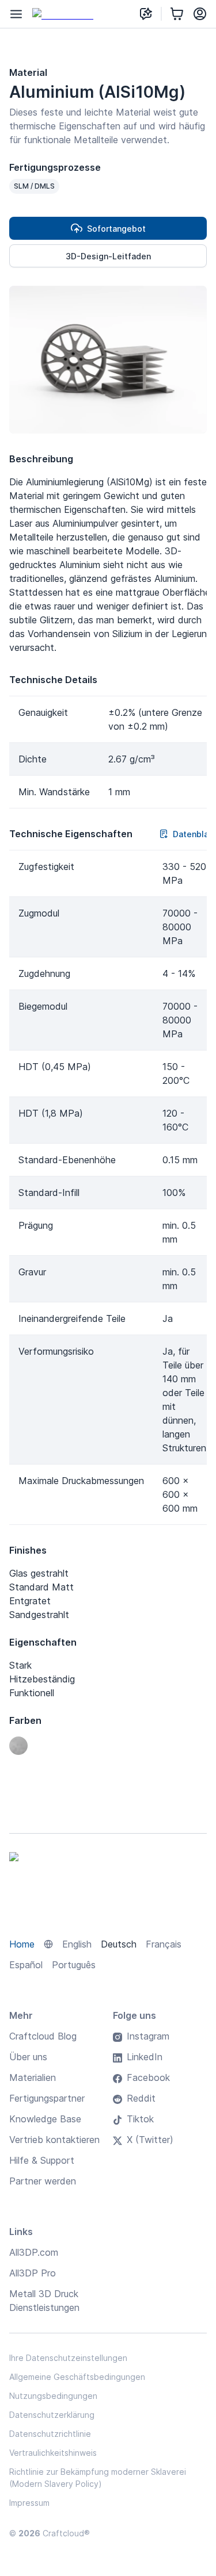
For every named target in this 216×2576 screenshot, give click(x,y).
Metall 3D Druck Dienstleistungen (44, 2301)
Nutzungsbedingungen (53, 2396)
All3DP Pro (33, 2273)
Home (22, 1944)
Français (164, 1944)
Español (26, 1965)
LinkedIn (145, 2057)
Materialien (33, 2077)
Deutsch (119, 1944)
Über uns (28, 2057)
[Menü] (16, 14)
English (77, 1944)
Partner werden (43, 2181)
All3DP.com (34, 2252)
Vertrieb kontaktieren (54, 2140)
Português (74, 1965)
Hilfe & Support (42, 2160)
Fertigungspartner (47, 2098)
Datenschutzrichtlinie (50, 2434)
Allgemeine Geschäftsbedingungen (77, 2377)
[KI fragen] (146, 14)
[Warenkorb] (177, 14)
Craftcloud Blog (43, 2036)
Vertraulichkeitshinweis (53, 2453)
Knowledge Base (45, 2119)
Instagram (148, 2036)
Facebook (148, 2077)
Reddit (141, 2098)
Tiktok (140, 2119)
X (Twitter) (150, 2140)
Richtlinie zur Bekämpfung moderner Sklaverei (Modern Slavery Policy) (98, 2478)
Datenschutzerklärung (52, 2415)
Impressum (29, 2503)
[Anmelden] (200, 14)
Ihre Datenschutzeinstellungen (68, 2358)
